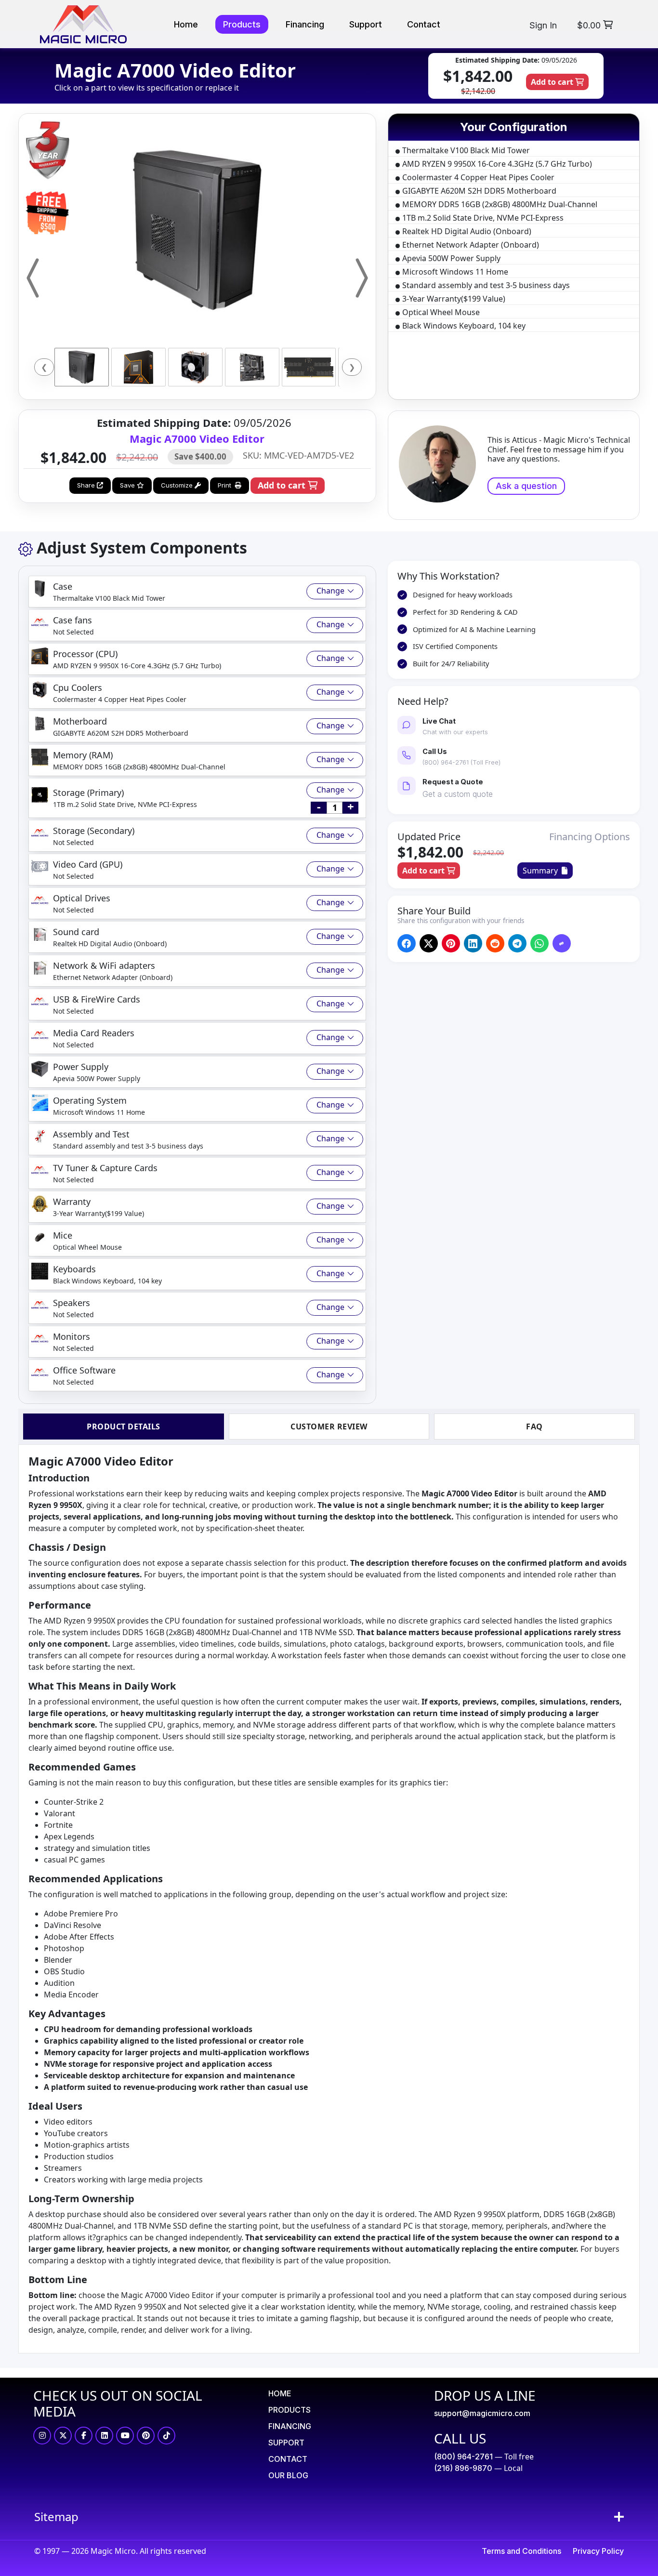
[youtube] (125, 2436)
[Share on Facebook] (406, 944)
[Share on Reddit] (495, 944)
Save (128, 485)
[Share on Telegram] (517, 944)
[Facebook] (84, 2436)
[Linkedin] (104, 2436)
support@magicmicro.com (482, 2413)
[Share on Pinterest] (451, 944)
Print (226, 485)
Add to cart (553, 82)
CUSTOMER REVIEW (329, 1427)
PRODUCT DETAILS (124, 1427)
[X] (63, 2436)
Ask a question (526, 486)
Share (87, 485)
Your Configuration (514, 127)
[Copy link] (561, 944)
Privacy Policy (598, 2551)
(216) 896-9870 (463, 2468)
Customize (178, 485)
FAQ (534, 1427)
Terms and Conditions (521, 2551)
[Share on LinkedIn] (473, 944)
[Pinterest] (146, 2436)
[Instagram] (42, 2436)
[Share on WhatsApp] (539, 944)
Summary (542, 871)
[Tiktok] (166, 2436)
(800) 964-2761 (463, 2457)
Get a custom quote (458, 794)
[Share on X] (428, 944)
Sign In (543, 25)
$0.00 (590, 25)
